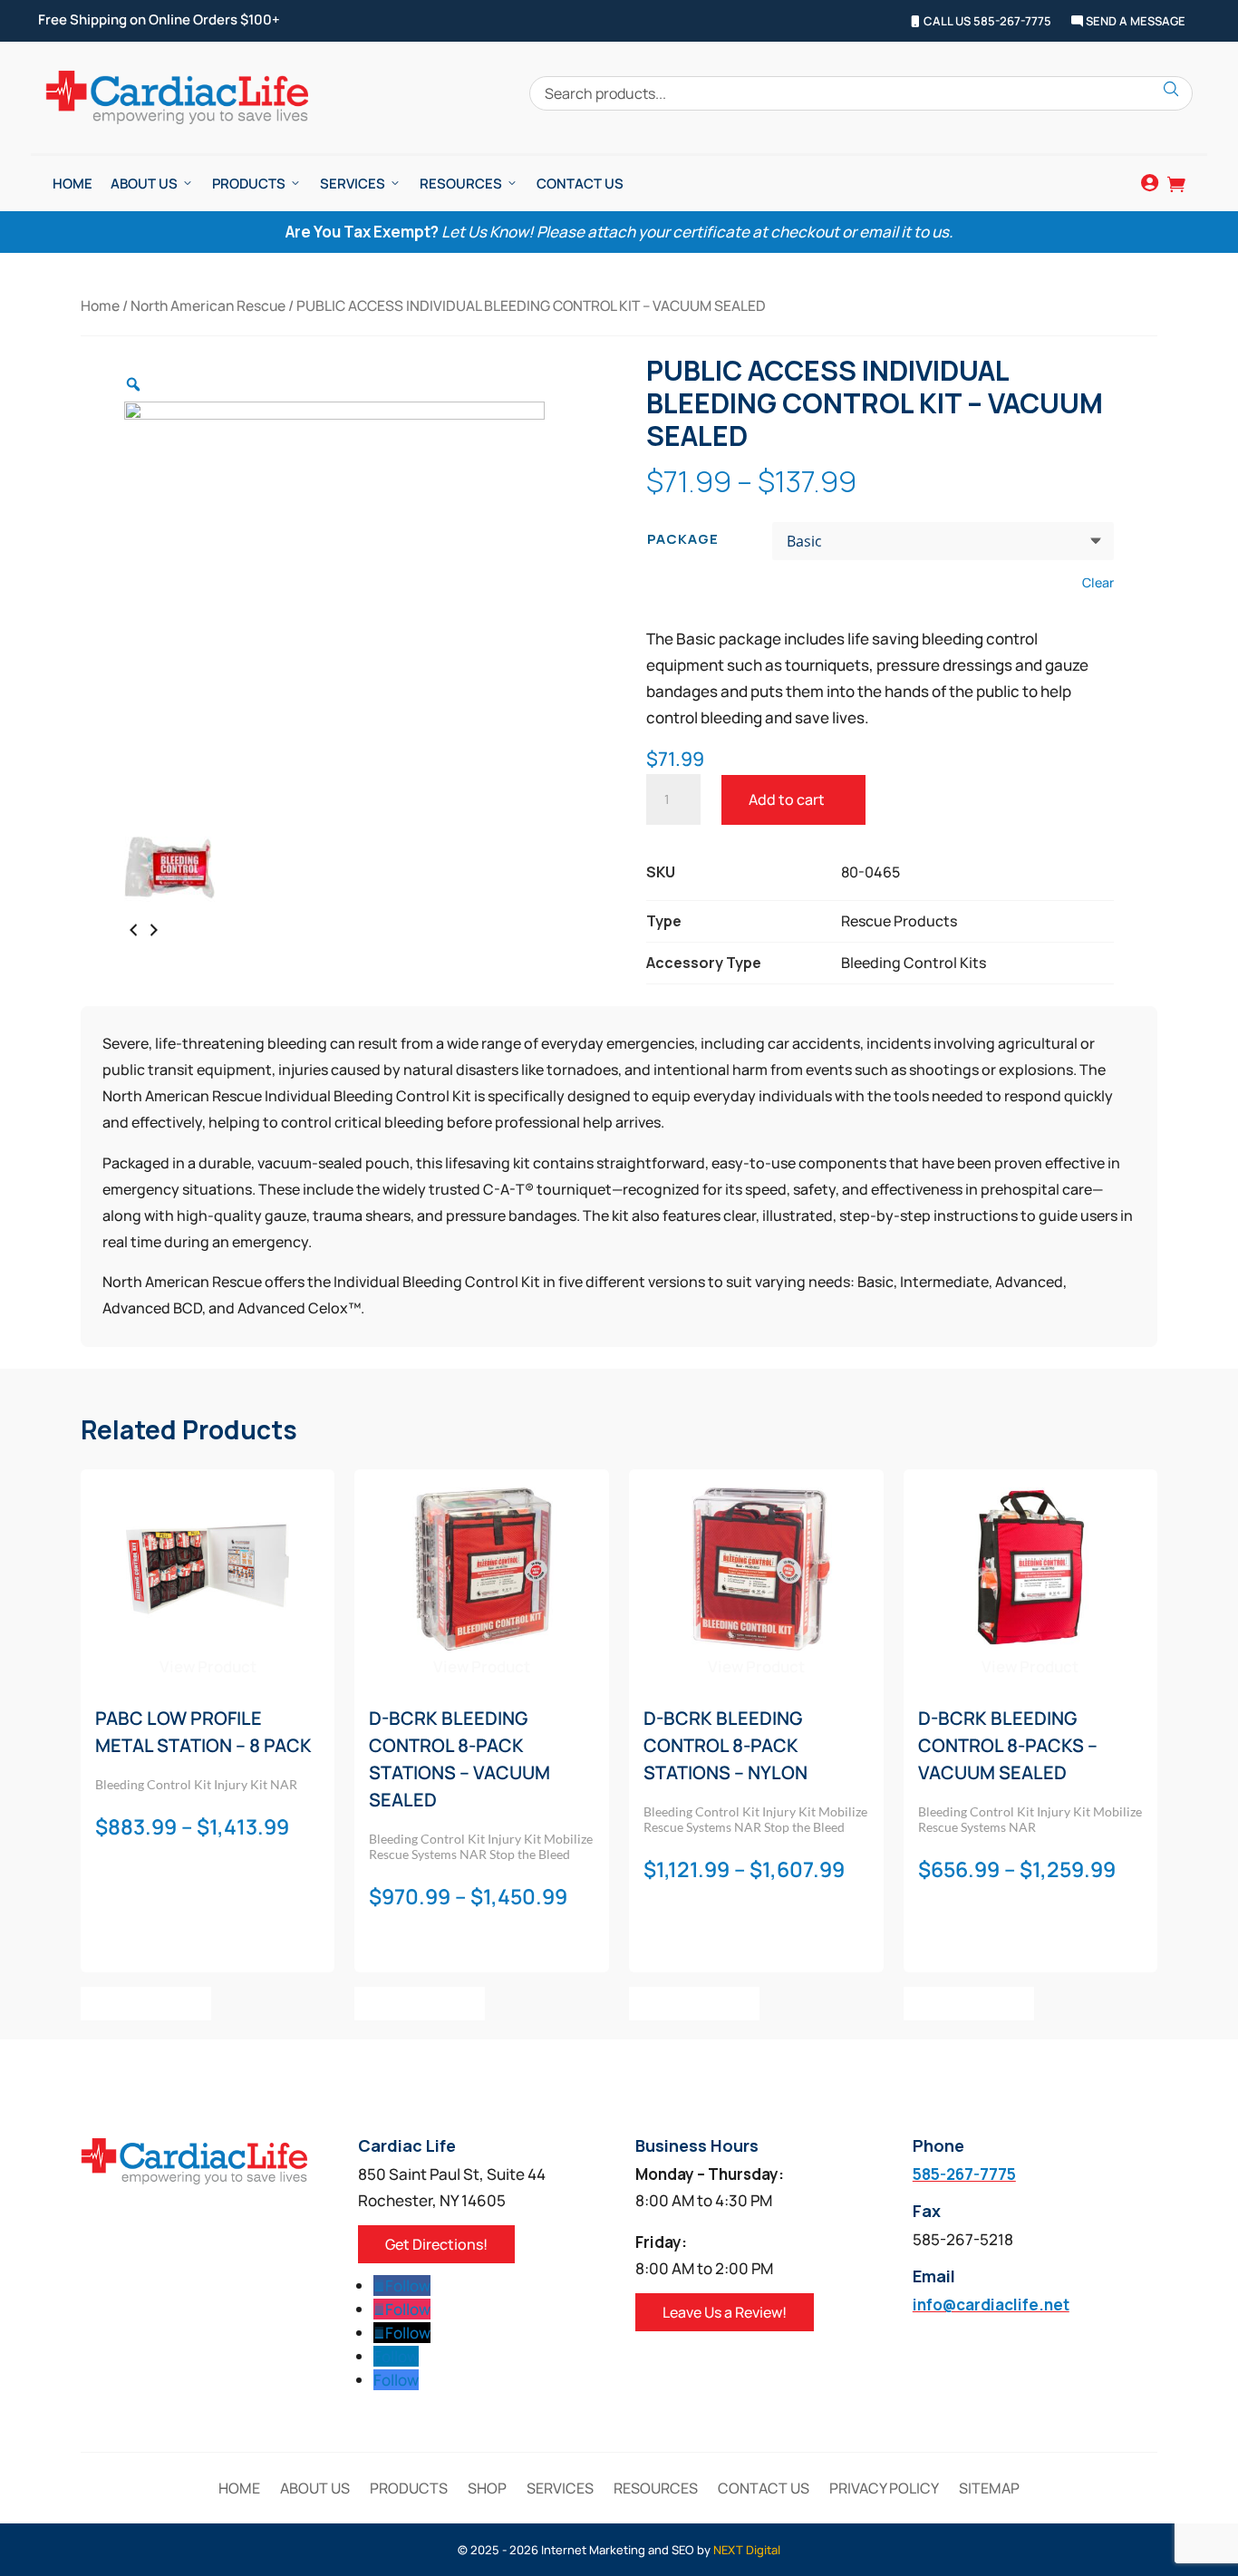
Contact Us (580, 184)
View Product (208, 1666)
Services (353, 184)
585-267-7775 (964, 2174)
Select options (146, 2003)
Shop (487, 2490)
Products (249, 184)
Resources (461, 184)
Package (683, 539)
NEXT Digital (747, 2550)
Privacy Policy (884, 2490)
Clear (1098, 582)
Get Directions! (436, 2244)
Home (73, 184)
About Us (144, 184)
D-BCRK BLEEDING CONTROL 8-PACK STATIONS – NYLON (725, 1745)
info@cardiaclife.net (991, 2305)
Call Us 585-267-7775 (986, 22)
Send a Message (1134, 22)
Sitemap (989, 2490)
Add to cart (787, 799)
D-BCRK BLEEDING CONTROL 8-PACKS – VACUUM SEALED (1008, 1745)
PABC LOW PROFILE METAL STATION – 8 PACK (203, 1732)
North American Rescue (208, 305)
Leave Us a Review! (725, 2312)
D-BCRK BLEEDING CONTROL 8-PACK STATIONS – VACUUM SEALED (459, 1759)
